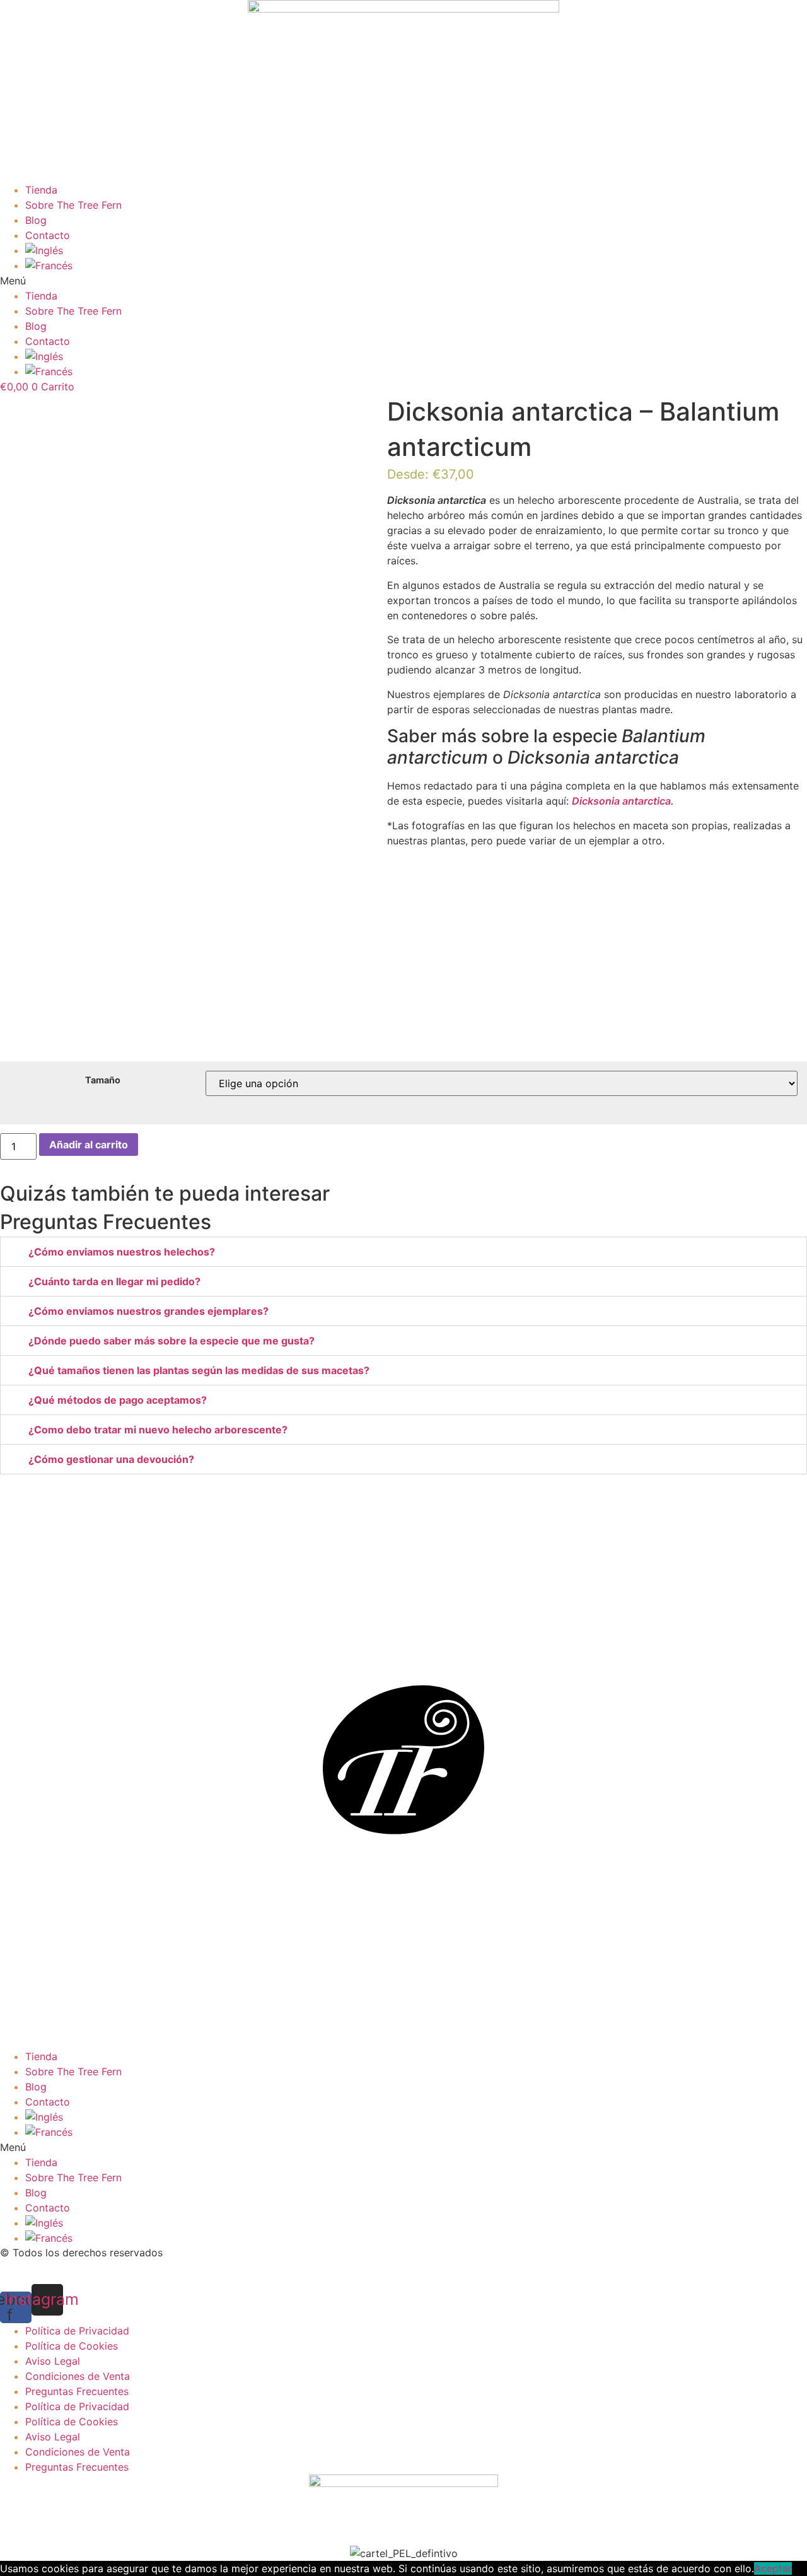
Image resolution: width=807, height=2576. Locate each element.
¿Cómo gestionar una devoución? (111, 1459)
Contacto (48, 235)
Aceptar (773, 2568)
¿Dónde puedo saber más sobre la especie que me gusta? (171, 1341)
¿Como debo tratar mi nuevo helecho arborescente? (158, 1430)
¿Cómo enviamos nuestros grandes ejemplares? (148, 1311)
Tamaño (103, 1080)
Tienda (41, 190)
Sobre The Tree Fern (73, 205)
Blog (36, 220)
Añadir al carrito (89, 1145)
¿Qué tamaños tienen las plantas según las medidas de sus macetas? (199, 1370)
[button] (403, 281)
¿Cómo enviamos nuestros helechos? (122, 1252)
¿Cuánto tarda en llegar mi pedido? (114, 1281)
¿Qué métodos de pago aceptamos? (118, 1400)
